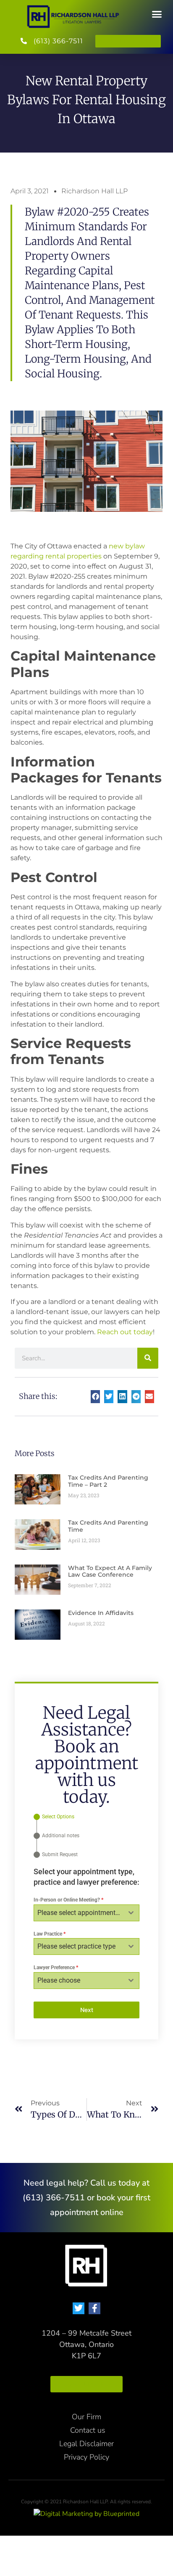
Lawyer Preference (56, 1968)
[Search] (148, 1358)
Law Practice (50, 1934)
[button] (157, 14)
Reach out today (125, 1332)
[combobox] (86, 1913)
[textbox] (79, 1913)
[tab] (54, 1817)
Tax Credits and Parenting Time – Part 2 (108, 1481)
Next (87, 2010)
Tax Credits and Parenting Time (108, 1526)
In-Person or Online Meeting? (68, 1900)
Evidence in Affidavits (101, 1613)
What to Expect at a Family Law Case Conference (110, 1571)
